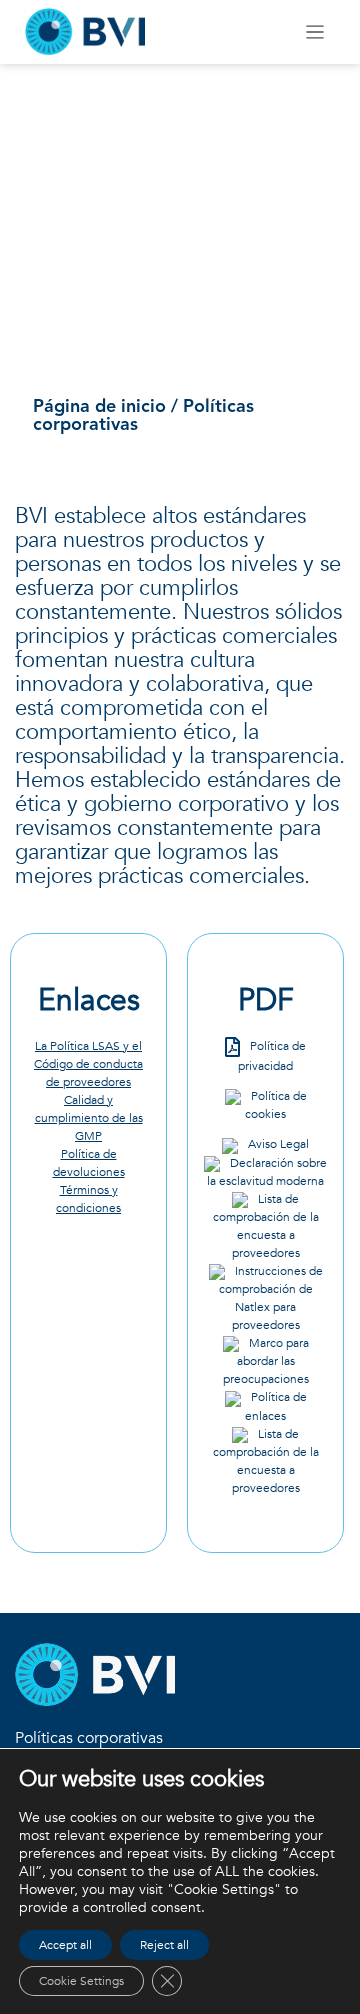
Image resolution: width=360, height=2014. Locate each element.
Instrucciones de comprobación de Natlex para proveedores (271, 1298)
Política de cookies (276, 1105)
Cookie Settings (81, 1981)
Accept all (65, 1945)
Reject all (164, 1945)
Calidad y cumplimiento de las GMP (89, 1118)
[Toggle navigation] (315, 32)
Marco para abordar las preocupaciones (266, 1361)
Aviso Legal (278, 1144)
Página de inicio (99, 407)
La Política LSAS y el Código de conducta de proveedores (88, 1064)
